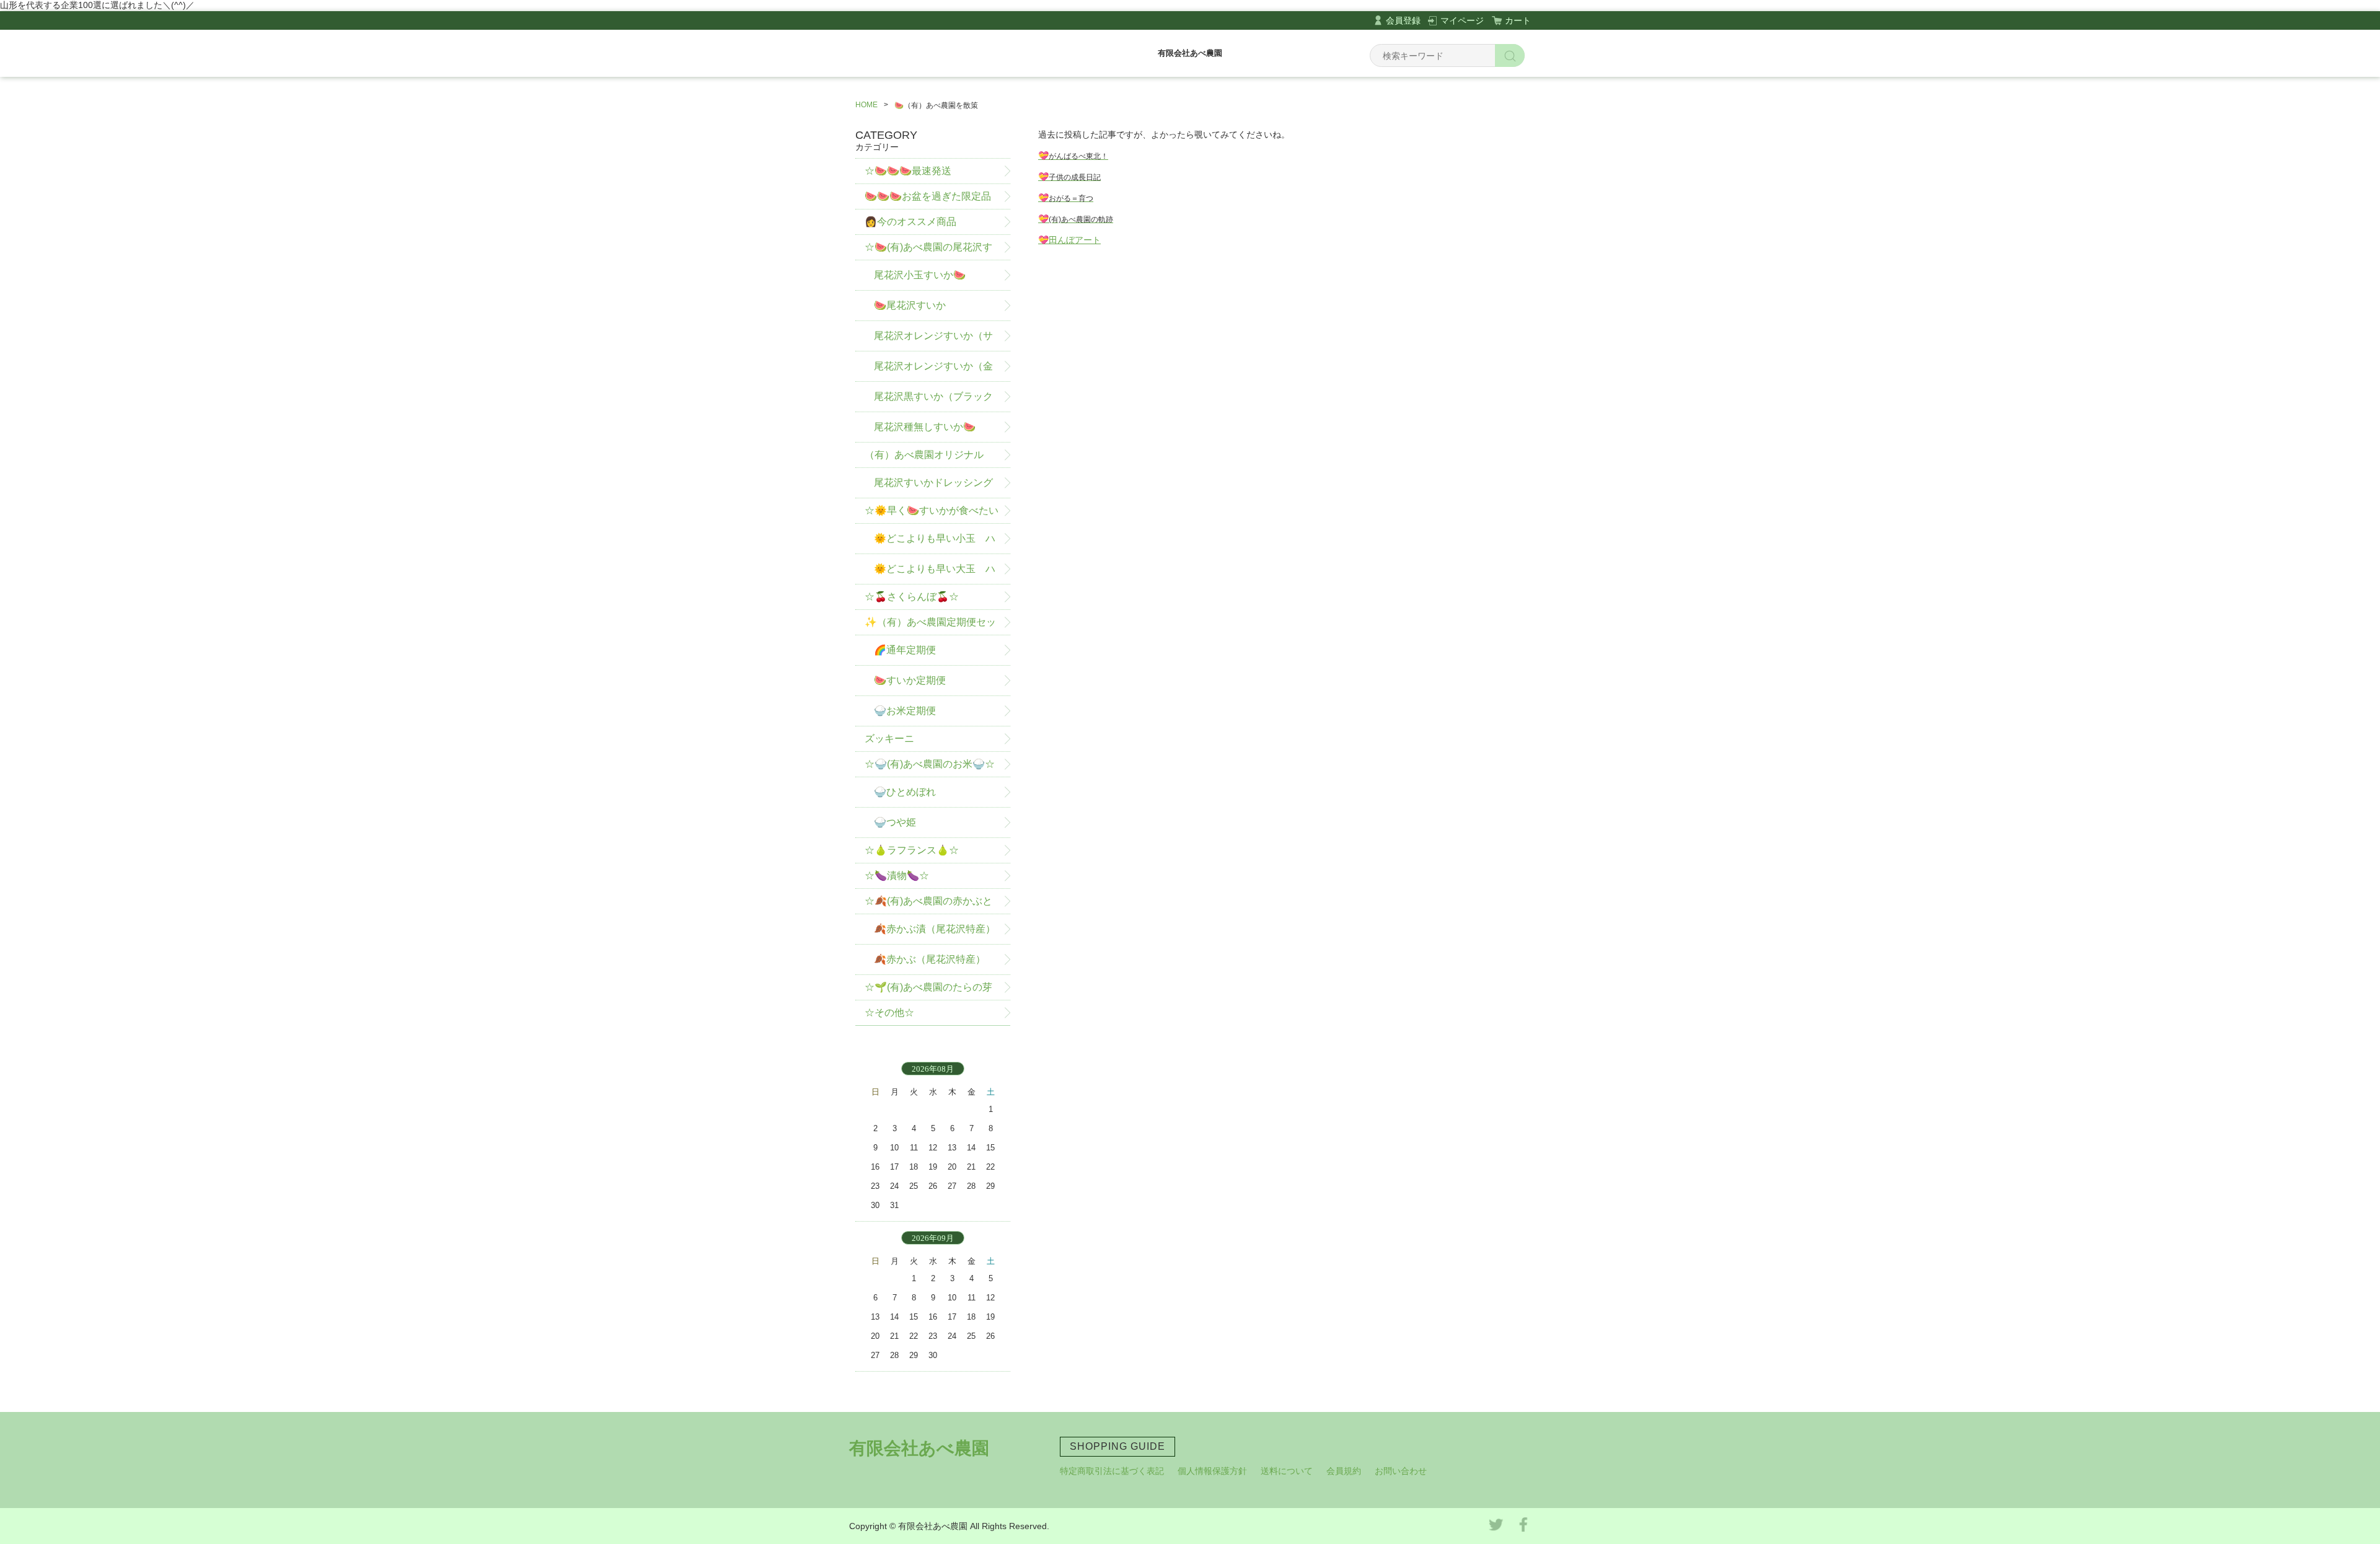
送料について (1287, 1471)
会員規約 (1344, 1471)
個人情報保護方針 (1212, 1471)
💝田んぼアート (1069, 240)
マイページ (1462, 20)
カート (1518, 20)
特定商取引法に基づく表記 (1112, 1471)
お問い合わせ (1401, 1471)
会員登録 (1403, 20)
